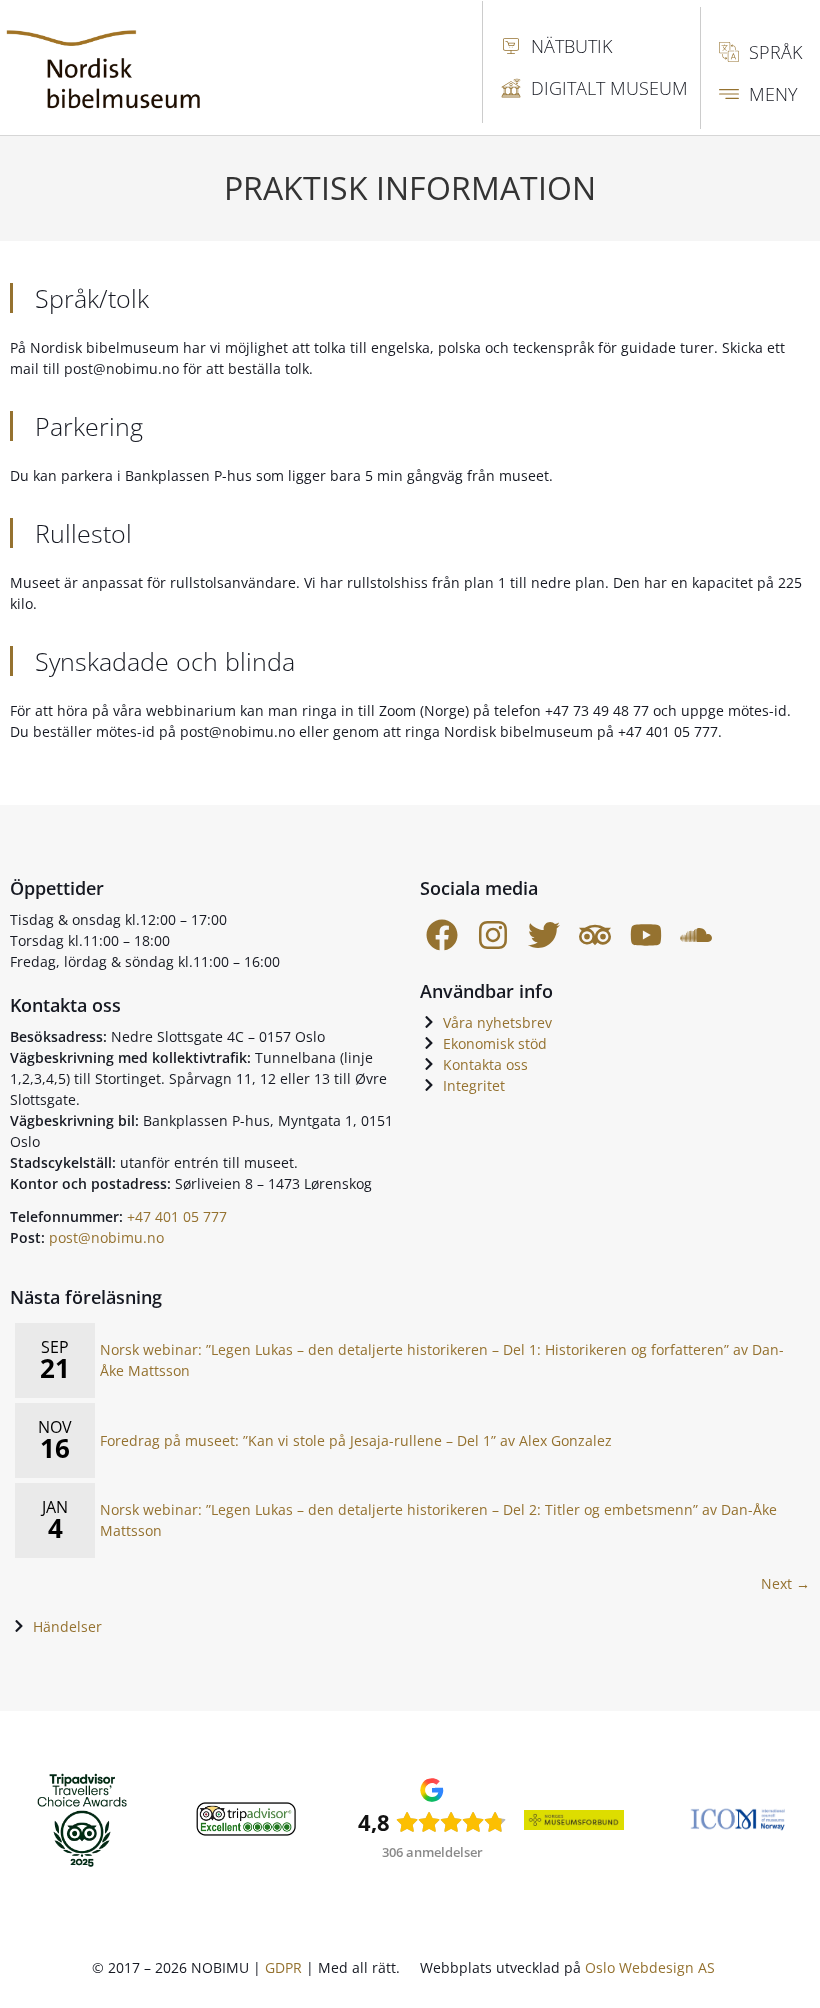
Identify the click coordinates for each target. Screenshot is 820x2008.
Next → (785, 1583)
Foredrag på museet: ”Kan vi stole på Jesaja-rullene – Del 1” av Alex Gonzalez (356, 1440)
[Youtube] (645, 935)
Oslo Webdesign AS (650, 1967)
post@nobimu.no (106, 1237)
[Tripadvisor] (594, 935)
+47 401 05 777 (177, 1216)
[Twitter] (544, 935)
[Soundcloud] (696, 935)
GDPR (283, 1967)
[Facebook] (442, 935)
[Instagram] (493, 935)
